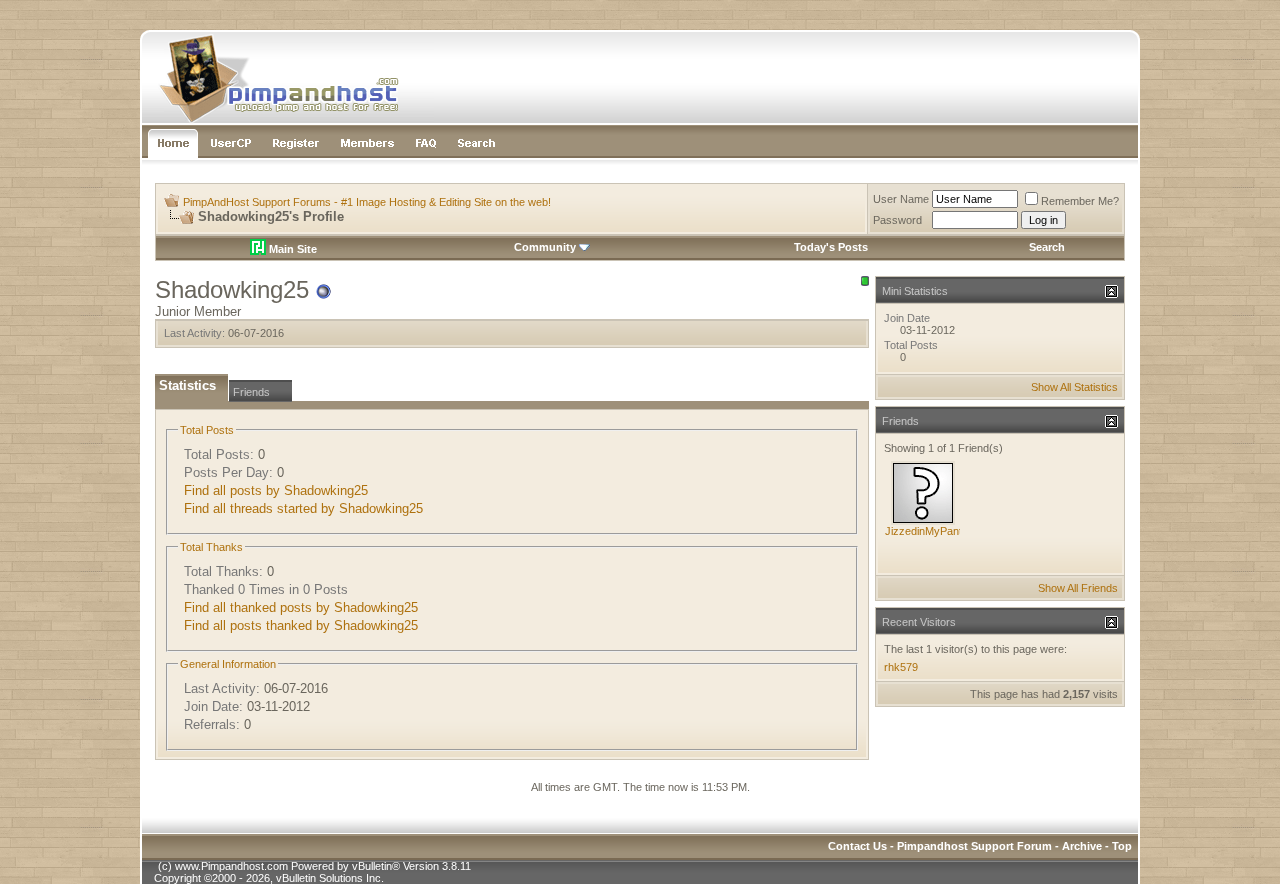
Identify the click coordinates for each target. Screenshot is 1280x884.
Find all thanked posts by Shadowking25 (301, 607)
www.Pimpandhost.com (231, 866)
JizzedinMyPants (926, 531)
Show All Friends (1078, 588)
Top (1122, 846)
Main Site (291, 249)
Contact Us (857, 846)
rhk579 (901, 667)
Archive (1082, 846)
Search (1047, 247)
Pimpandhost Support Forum (974, 846)
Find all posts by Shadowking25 (276, 490)
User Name (901, 199)
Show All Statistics (1074, 387)
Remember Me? (1080, 201)
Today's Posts (831, 247)
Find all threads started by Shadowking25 (303, 508)
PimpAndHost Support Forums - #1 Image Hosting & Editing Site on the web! (367, 202)
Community (545, 247)
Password (897, 220)
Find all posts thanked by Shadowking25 (301, 625)
